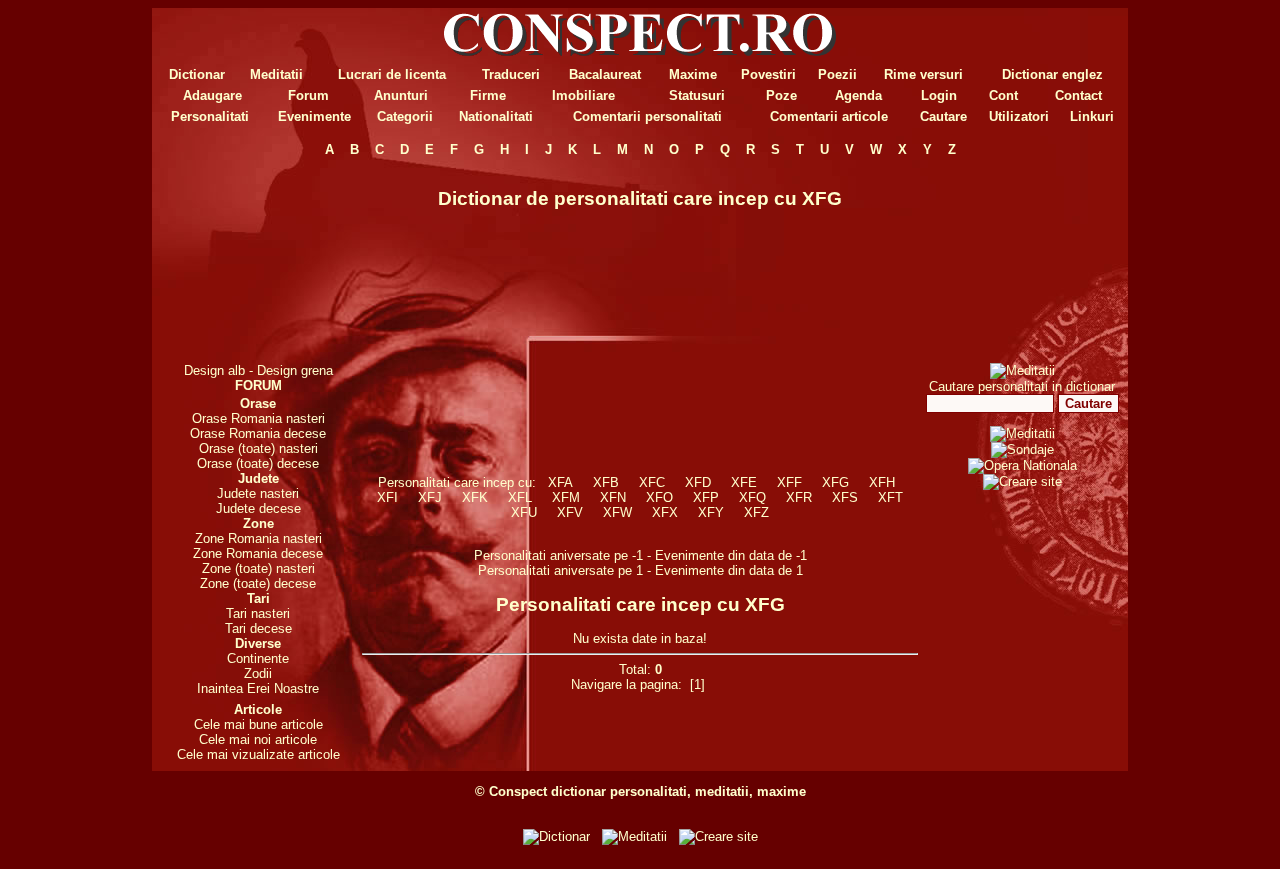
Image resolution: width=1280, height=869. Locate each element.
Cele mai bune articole (258, 724)
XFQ (752, 497)
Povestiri (768, 74)
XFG (835, 482)
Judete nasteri (258, 493)
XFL (520, 497)
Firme (488, 95)
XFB (606, 482)
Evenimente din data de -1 (731, 555)
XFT (890, 497)
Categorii (405, 116)
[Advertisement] (258, 260)
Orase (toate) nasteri (258, 448)
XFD (698, 482)
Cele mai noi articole (258, 739)
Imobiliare (583, 95)
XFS (845, 497)
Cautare (943, 116)
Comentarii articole (829, 116)
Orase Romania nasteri (258, 418)
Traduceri (511, 74)
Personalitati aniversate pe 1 (562, 570)
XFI (387, 497)
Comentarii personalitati (647, 116)
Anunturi (401, 95)
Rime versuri (923, 74)
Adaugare (212, 95)
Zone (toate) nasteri (258, 568)
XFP (706, 497)
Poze (781, 95)
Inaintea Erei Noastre (258, 688)
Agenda (858, 95)
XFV (570, 512)
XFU (524, 512)
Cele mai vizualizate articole (258, 754)
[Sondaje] (1022, 449)
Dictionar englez (1052, 74)
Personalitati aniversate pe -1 (560, 555)
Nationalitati (496, 116)
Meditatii (276, 74)
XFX (665, 512)
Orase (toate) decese (258, 463)
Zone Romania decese (258, 553)
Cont (1003, 95)
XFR (799, 497)
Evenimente (314, 116)
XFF (789, 482)
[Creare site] (1022, 481)
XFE (744, 482)
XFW (617, 512)
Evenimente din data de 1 (729, 570)
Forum (308, 95)
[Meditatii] (1022, 370)
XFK (475, 497)
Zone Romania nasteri (258, 538)
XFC (652, 482)
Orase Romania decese (258, 433)
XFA (560, 482)
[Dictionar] (556, 836)
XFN (613, 497)
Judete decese (258, 508)
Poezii (837, 74)
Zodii (258, 673)
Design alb (214, 370)
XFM (566, 497)
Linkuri (1092, 116)
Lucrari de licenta (392, 74)
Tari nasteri (258, 613)
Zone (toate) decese (258, 583)
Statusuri (697, 95)
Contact (1078, 95)
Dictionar (197, 74)
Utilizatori (1019, 116)
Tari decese (258, 628)
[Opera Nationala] (1022, 465)
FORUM (258, 385)
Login (939, 95)
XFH (882, 482)
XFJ (430, 497)
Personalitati (210, 116)
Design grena (295, 370)
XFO (659, 497)
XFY (711, 512)
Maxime (693, 74)
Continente (258, 658)
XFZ (756, 512)
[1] (697, 684)
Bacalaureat (605, 74)
